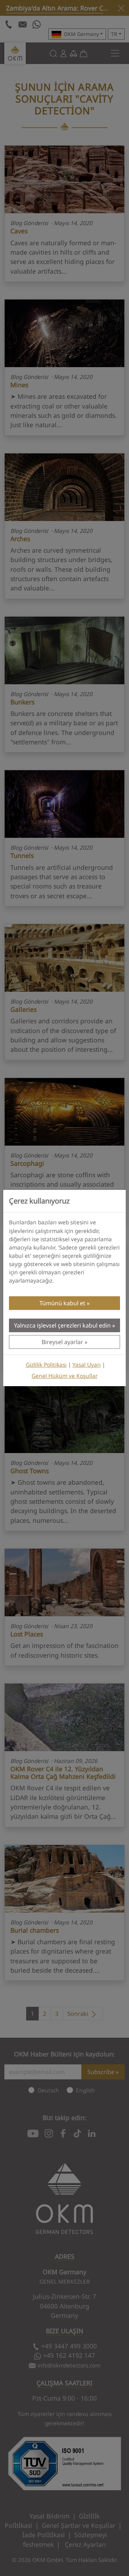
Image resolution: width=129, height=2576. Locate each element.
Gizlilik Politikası (46, 1365)
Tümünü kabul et (62, 1303)
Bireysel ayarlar (62, 1342)
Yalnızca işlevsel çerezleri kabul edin (62, 1325)
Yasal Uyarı (87, 1365)
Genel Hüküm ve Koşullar (64, 1376)
